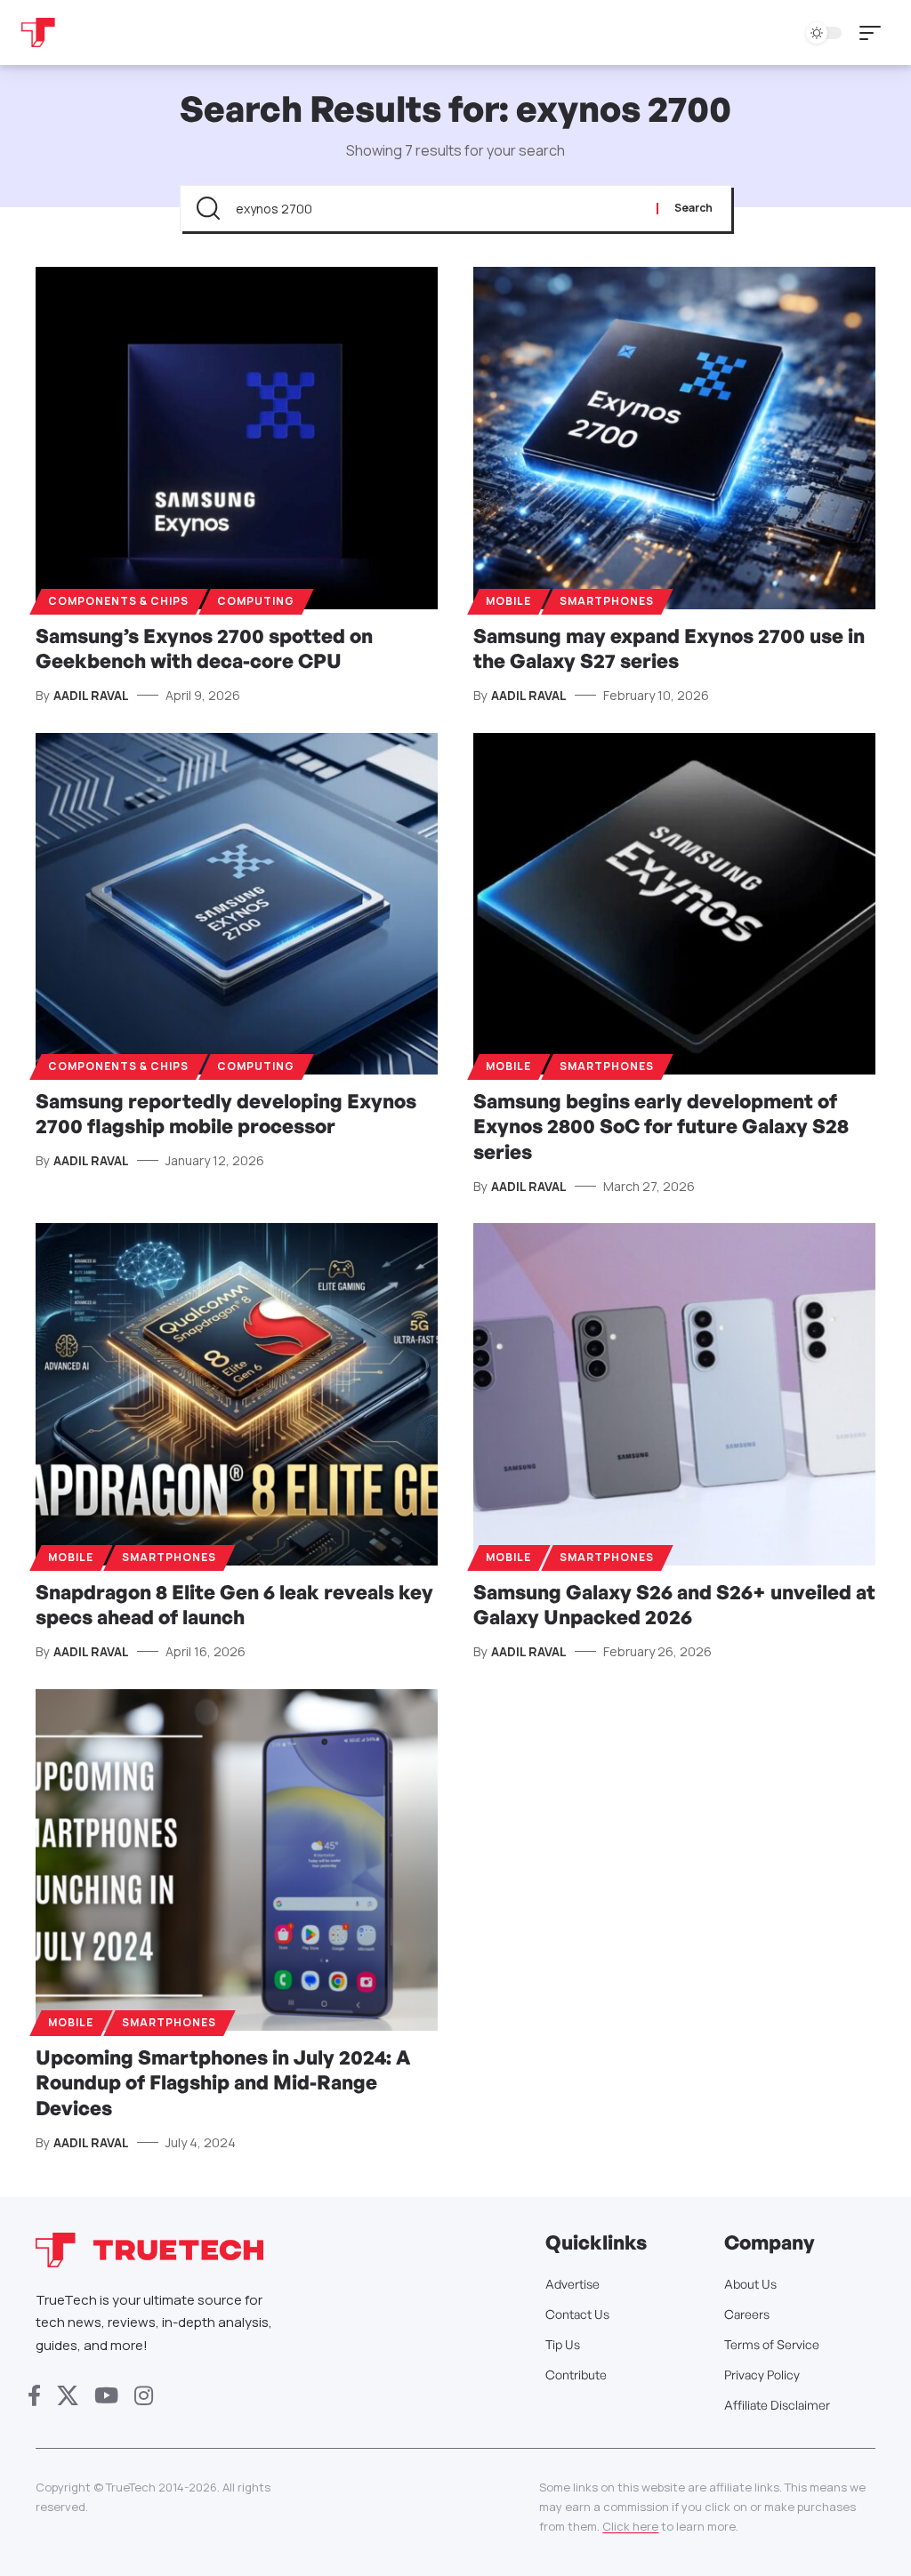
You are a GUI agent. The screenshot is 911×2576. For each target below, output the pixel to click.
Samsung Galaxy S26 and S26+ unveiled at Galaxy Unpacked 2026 (674, 1605)
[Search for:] (439, 208)
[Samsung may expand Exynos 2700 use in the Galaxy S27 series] (674, 438)
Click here (630, 2526)
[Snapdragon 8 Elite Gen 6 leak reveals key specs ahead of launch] (237, 1394)
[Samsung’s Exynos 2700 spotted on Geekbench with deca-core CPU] (237, 438)
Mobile (508, 601)
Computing (256, 601)
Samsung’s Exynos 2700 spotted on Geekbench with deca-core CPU (204, 648)
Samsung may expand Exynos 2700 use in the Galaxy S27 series (669, 648)
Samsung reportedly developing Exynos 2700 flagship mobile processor (226, 1114)
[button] (875, 33)
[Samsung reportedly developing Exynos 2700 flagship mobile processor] (237, 904)
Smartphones (607, 601)
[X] (68, 2396)
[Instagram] (144, 2396)
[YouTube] (106, 2396)
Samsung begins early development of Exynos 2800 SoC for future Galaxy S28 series (661, 1126)
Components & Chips (118, 601)
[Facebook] (34, 2396)
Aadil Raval (91, 695)
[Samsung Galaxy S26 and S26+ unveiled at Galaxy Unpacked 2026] (674, 1394)
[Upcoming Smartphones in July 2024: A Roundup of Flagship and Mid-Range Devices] (237, 1860)
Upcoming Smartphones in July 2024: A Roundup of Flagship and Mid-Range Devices (223, 2082)
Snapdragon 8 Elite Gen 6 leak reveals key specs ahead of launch (234, 1605)
